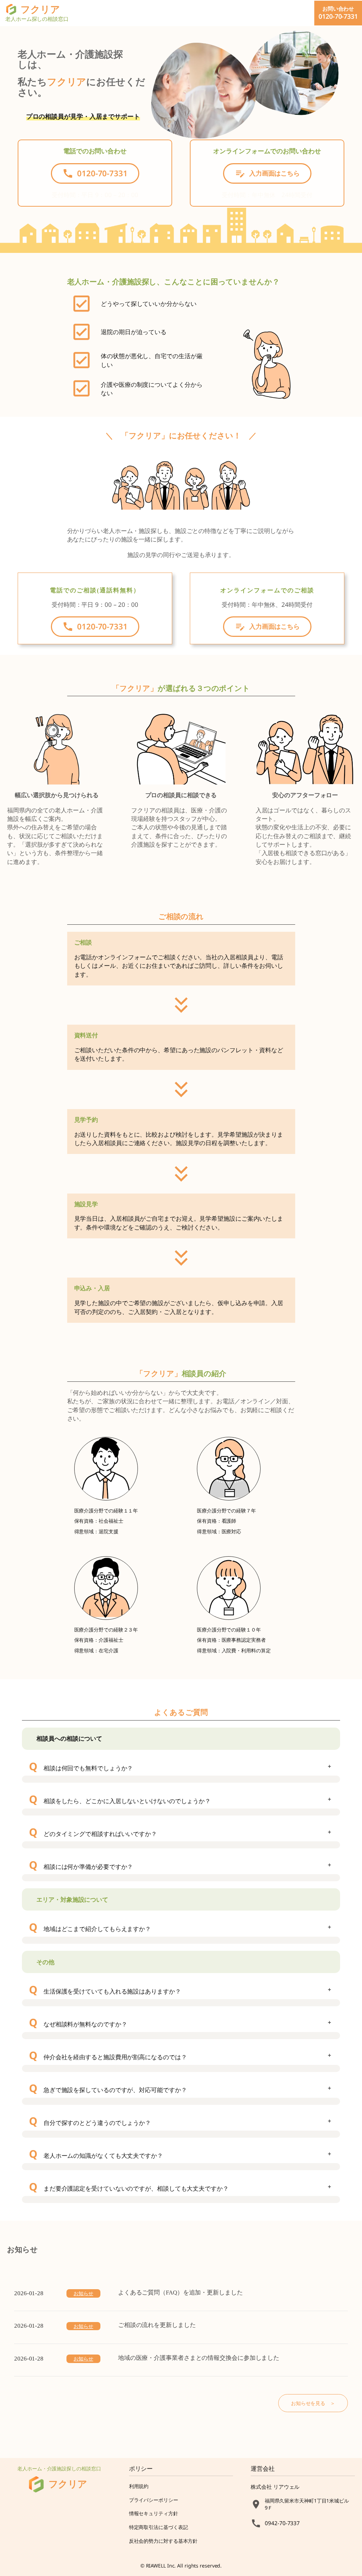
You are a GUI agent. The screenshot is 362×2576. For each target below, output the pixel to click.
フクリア (68, 2484)
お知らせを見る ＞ (313, 2403)
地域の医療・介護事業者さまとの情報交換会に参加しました (199, 2358)
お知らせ (83, 2293)
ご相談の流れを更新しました (157, 2325)
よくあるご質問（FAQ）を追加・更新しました (180, 2293)
